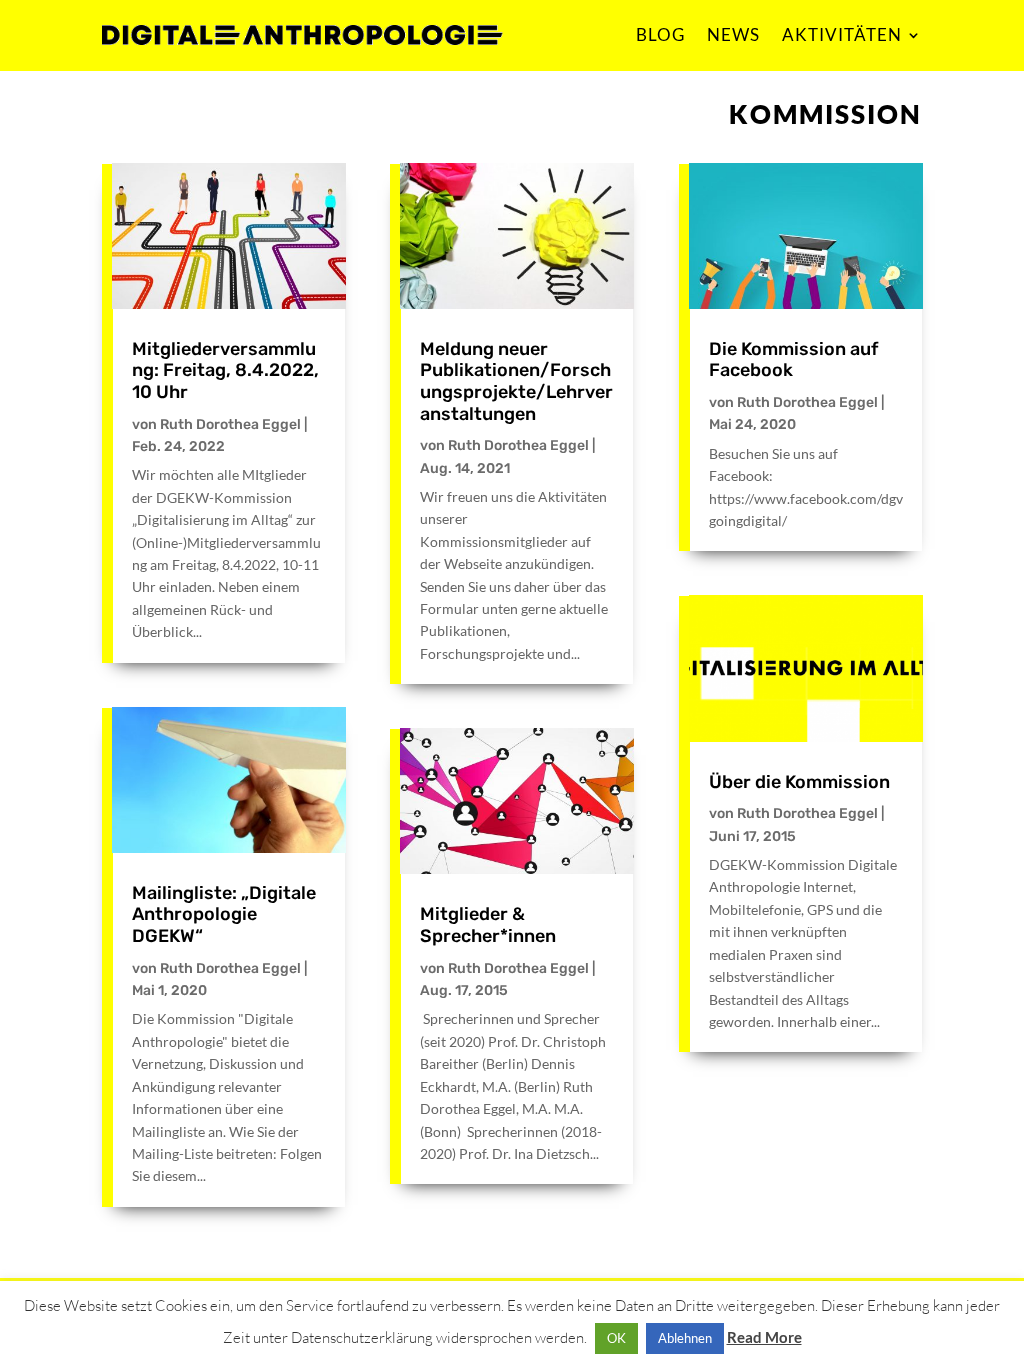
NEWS (733, 34)
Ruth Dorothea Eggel (230, 424)
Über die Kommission (799, 782)
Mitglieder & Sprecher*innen (488, 925)
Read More (764, 1337)
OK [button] (616, 1338)
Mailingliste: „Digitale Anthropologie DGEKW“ (224, 914)
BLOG (660, 34)
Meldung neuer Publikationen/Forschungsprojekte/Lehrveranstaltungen (516, 381)
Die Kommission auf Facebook (793, 360)
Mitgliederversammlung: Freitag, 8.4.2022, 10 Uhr (225, 370)
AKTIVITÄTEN (842, 34)
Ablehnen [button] (685, 1338)
